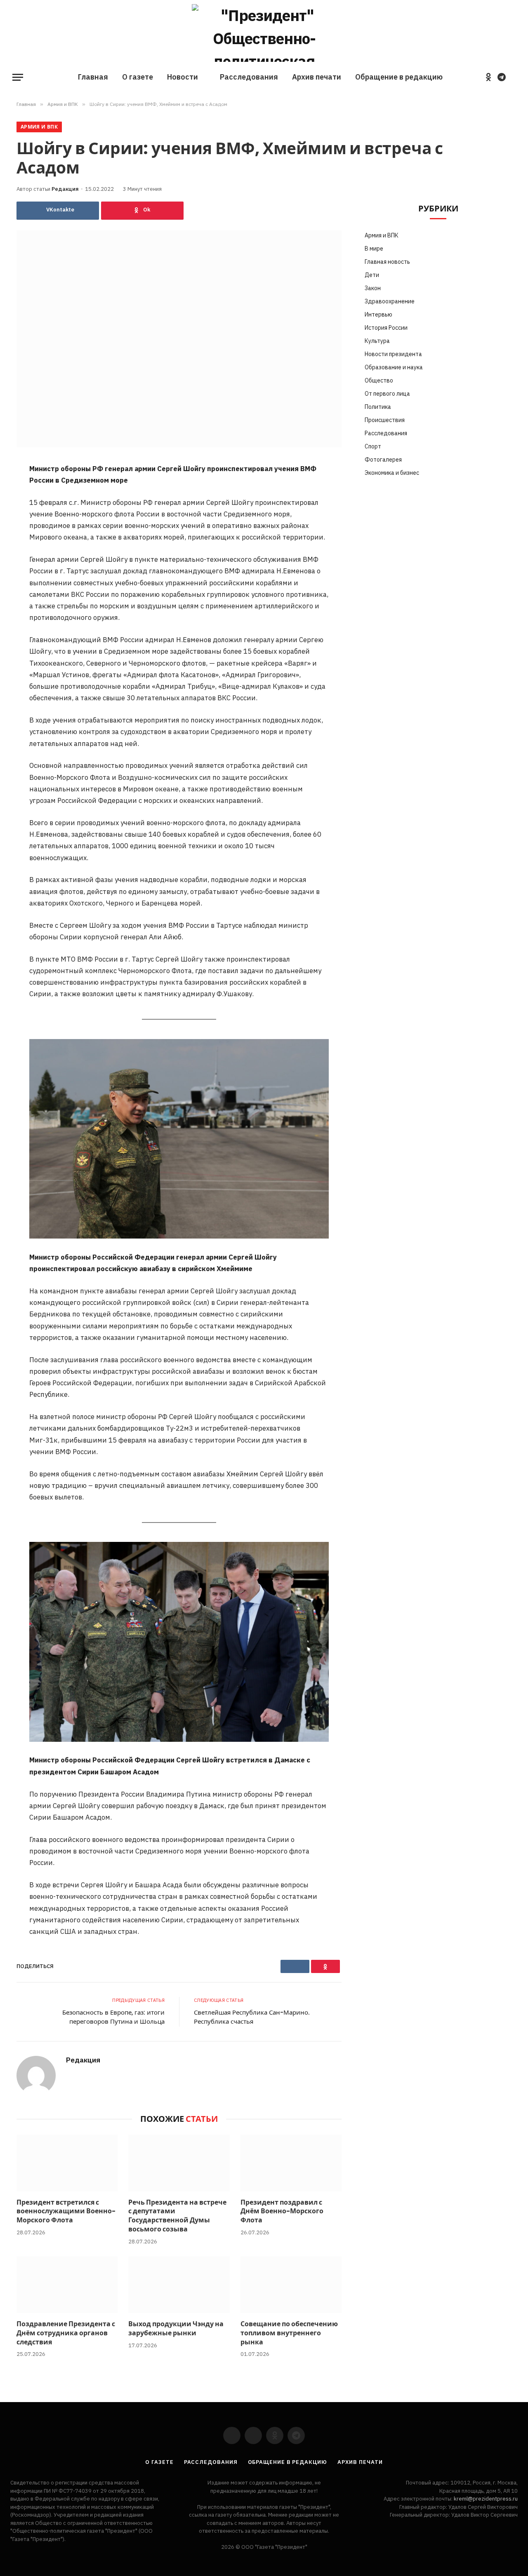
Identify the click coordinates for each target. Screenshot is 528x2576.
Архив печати (317, 77)
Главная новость (387, 262)
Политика (378, 407)
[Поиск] (515, 77)
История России (386, 328)
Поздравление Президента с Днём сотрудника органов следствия (66, 2333)
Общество (379, 380)
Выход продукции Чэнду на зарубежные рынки (176, 2329)
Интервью (378, 314)
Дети (372, 275)
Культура (377, 341)
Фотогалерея (383, 460)
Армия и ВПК (39, 127)
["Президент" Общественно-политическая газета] (264, 33)
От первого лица (387, 394)
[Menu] (18, 77)
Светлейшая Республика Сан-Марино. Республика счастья (252, 2017)
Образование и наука (394, 367)
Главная (93, 77)
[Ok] (142, 211)
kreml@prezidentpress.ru (486, 2499)
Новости (183, 77)
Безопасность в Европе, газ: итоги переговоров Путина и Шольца (113, 2017)
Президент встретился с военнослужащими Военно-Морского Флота (66, 2211)
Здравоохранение (390, 301)
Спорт (373, 446)
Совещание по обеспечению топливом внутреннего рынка (289, 2333)
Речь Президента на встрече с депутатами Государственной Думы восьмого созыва (177, 2216)
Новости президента (393, 354)
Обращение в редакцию (399, 77)
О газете (138, 77)
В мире (374, 249)
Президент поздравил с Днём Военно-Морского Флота (282, 2211)
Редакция (65, 189)
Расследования (249, 77)
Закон (373, 288)
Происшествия (385, 420)
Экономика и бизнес (392, 473)
